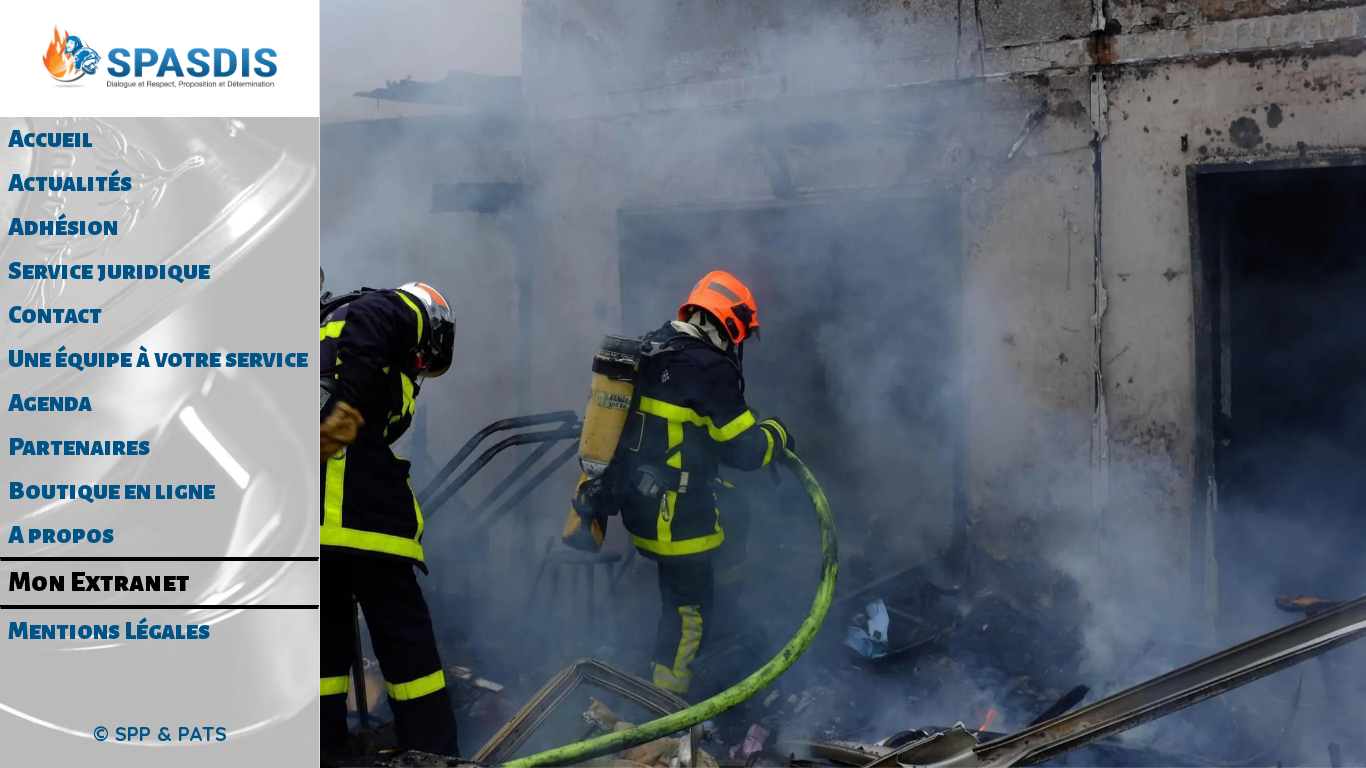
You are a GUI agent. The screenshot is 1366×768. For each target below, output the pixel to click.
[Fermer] (352, 32)
